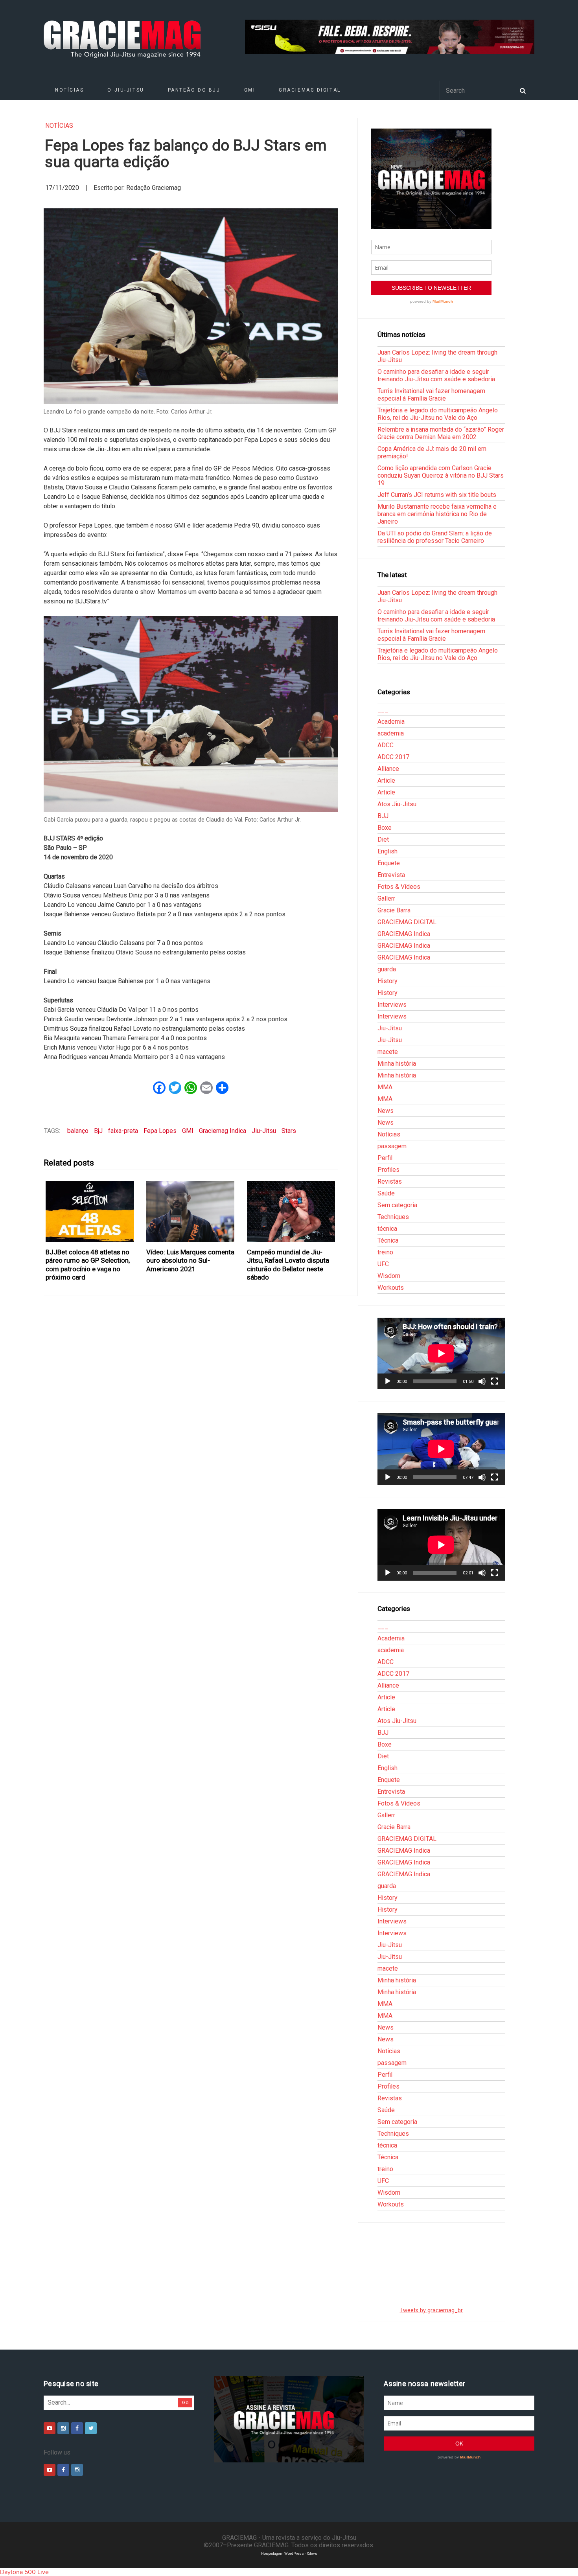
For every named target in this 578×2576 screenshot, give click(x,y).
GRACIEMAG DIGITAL (310, 90)
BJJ (383, 816)
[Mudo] (482, 1381)
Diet (383, 839)
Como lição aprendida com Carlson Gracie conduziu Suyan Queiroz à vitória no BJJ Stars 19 (441, 475)
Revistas (390, 1181)
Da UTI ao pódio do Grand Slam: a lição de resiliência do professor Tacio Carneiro (435, 537)
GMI (250, 90)
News (386, 1111)
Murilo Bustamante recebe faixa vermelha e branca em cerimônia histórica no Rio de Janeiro (437, 514)
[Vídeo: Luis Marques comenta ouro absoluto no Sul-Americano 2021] (191, 1212)
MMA (385, 1087)
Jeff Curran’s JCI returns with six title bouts (437, 495)
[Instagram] (63, 2428)
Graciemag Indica (223, 1131)
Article (386, 781)
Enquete (389, 863)
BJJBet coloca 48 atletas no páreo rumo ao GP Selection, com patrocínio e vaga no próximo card (88, 1265)
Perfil (385, 1158)
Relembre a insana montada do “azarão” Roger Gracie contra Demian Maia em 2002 (441, 433)
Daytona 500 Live (24, 2572)
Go (185, 2402)
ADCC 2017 (393, 757)
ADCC (386, 745)
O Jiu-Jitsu (126, 90)
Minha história (397, 1064)
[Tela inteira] (495, 1381)
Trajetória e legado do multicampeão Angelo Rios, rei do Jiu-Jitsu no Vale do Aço (438, 414)
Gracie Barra (394, 910)
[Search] (523, 90)
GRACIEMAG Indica (404, 934)
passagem (392, 1146)
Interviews (392, 1005)
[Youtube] (50, 2428)
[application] (441, 1353)
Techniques (393, 1217)
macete (388, 1052)
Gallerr (386, 898)
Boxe (385, 828)
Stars (289, 1131)
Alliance (388, 769)
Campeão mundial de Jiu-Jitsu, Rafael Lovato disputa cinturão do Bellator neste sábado (288, 1265)
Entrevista (391, 875)
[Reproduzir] (388, 1381)
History (387, 981)
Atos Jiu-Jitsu (397, 804)
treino (385, 1252)
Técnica (388, 1240)
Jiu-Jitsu (264, 1131)
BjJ (98, 1131)
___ (383, 710)
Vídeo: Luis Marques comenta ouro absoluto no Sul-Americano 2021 (190, 1260)
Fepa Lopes (160, 1131)
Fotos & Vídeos (399, 887)
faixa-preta (123, 1131)
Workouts (391, 1288)
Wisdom (389, 1276)
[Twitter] (91, 2428)
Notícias (69, 90)
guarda (387, 969)
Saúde (386, 1193)
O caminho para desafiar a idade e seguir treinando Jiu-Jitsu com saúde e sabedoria (436, 375)
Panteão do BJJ (194, 90)
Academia (391, 722)
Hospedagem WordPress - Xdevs (289, 2553)
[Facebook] (77, 2428)
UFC (383, 1264)
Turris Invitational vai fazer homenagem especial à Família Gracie (431, 395)
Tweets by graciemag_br (431, 2310)
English (387, 851)
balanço (78, 1131)
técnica (387, 1229)
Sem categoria (397, 1205)
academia (391, 733)
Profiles (388, 1170)
